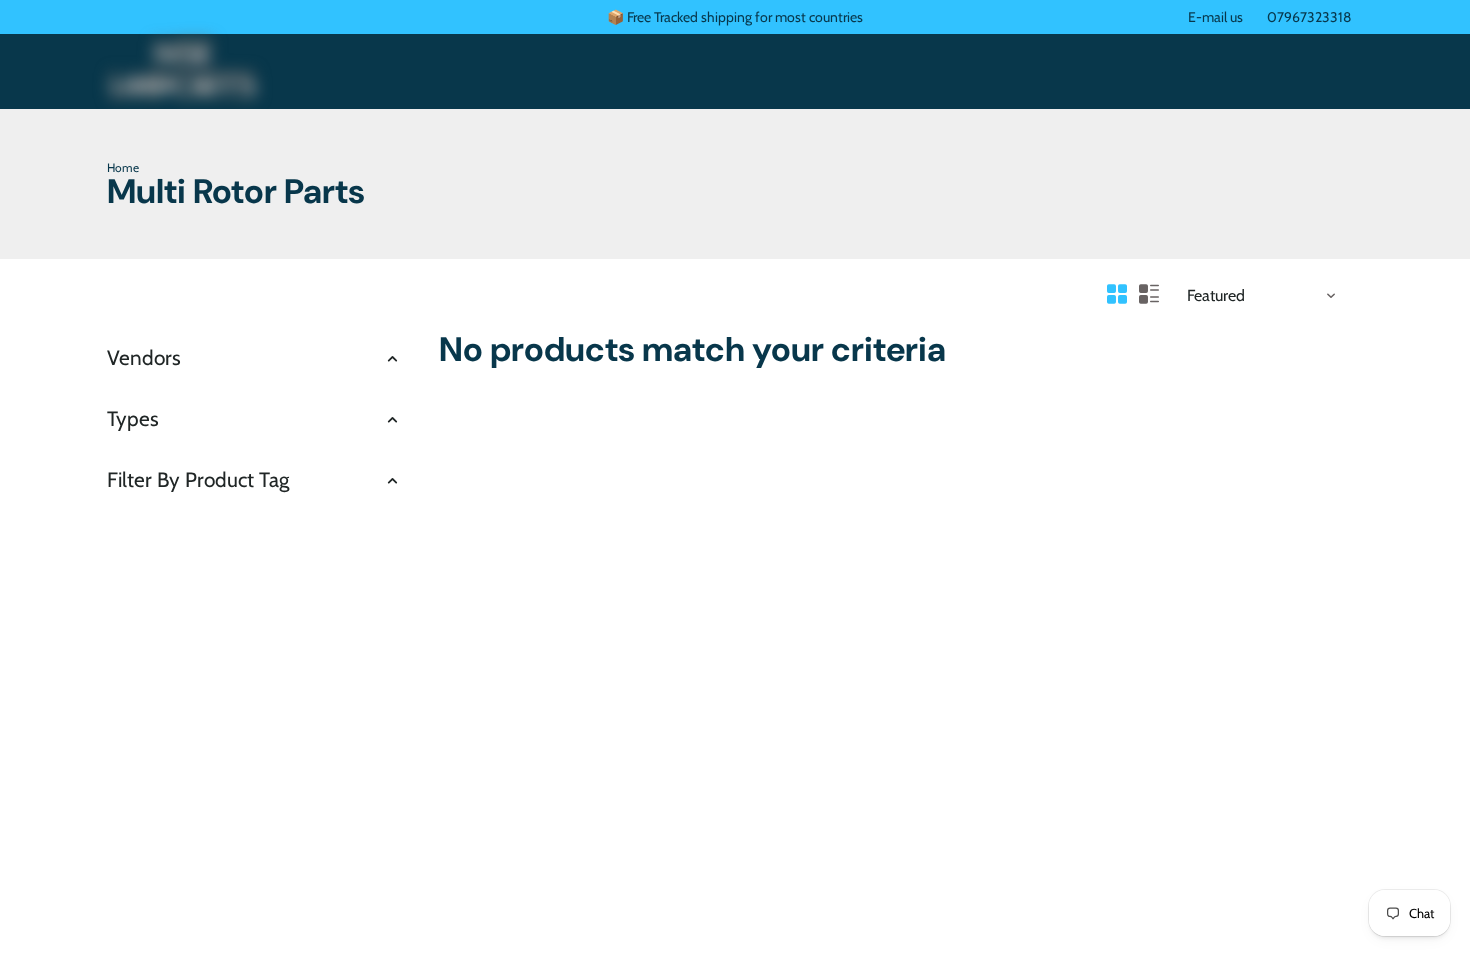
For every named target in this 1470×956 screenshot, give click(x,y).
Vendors (144, 357)
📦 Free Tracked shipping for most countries (735, 17)
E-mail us (1215, 17)
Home (123, 167)
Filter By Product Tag (198, 479)
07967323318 (1309, 17)
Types (133, 418)
